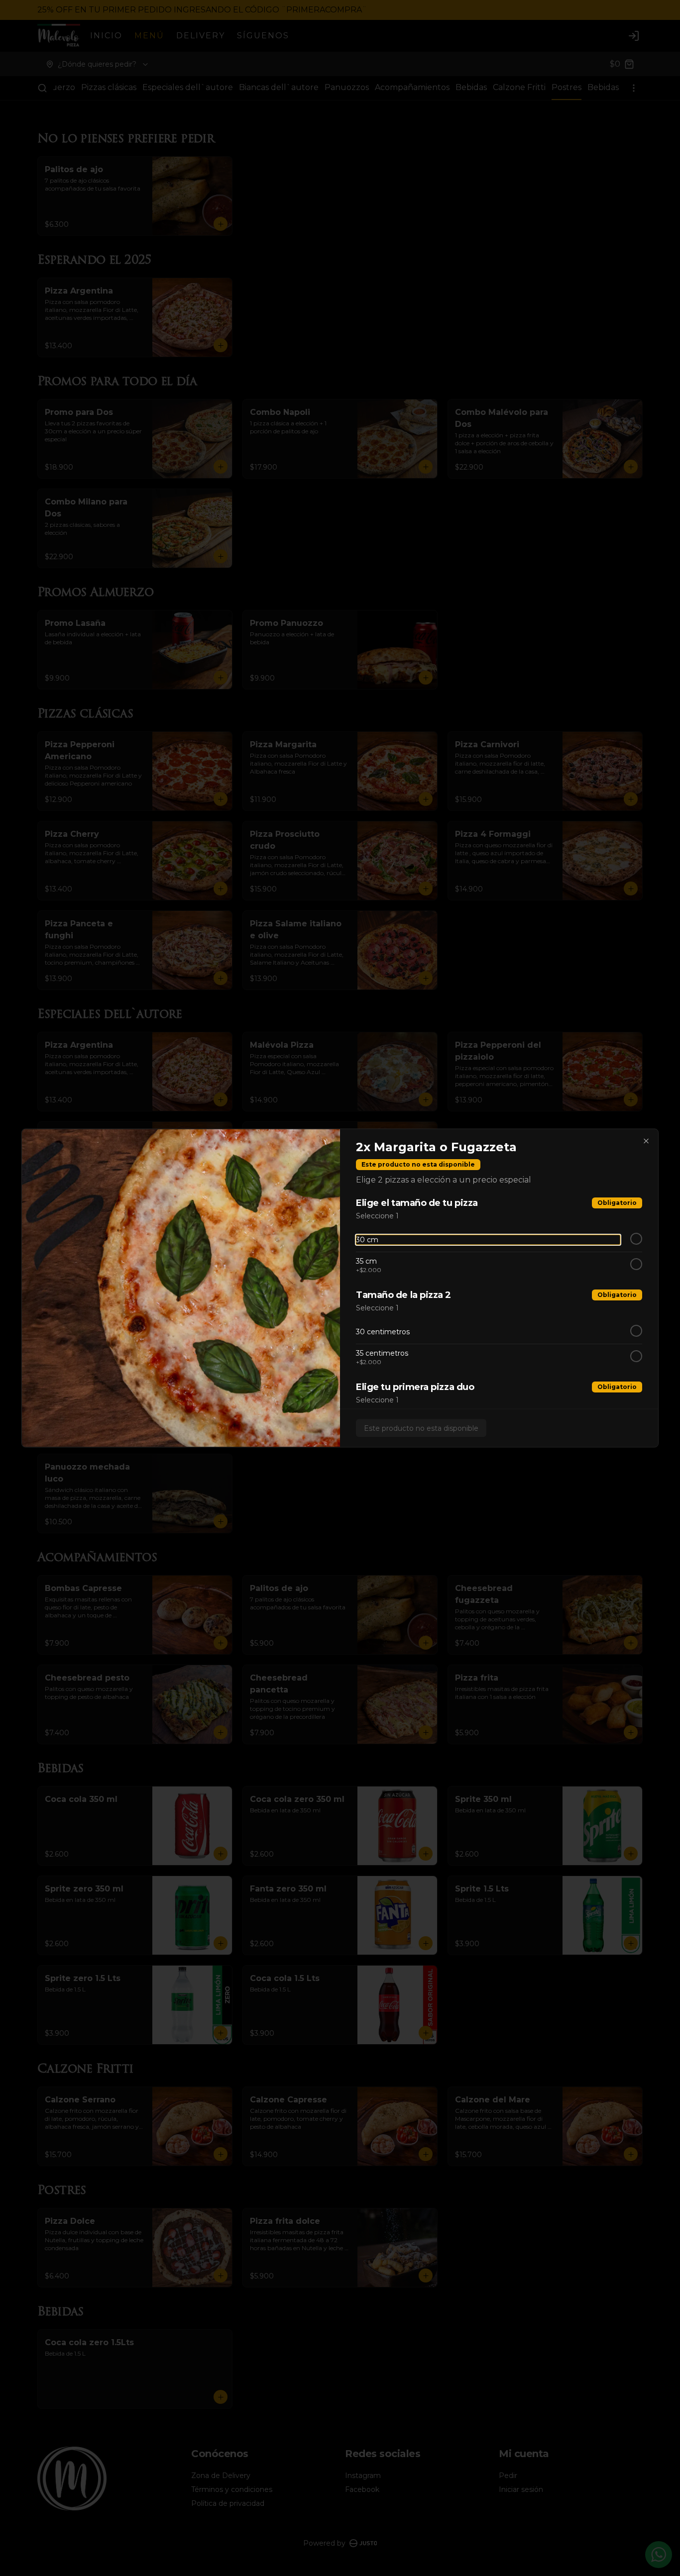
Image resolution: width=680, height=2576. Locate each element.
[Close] (646, 1141)
